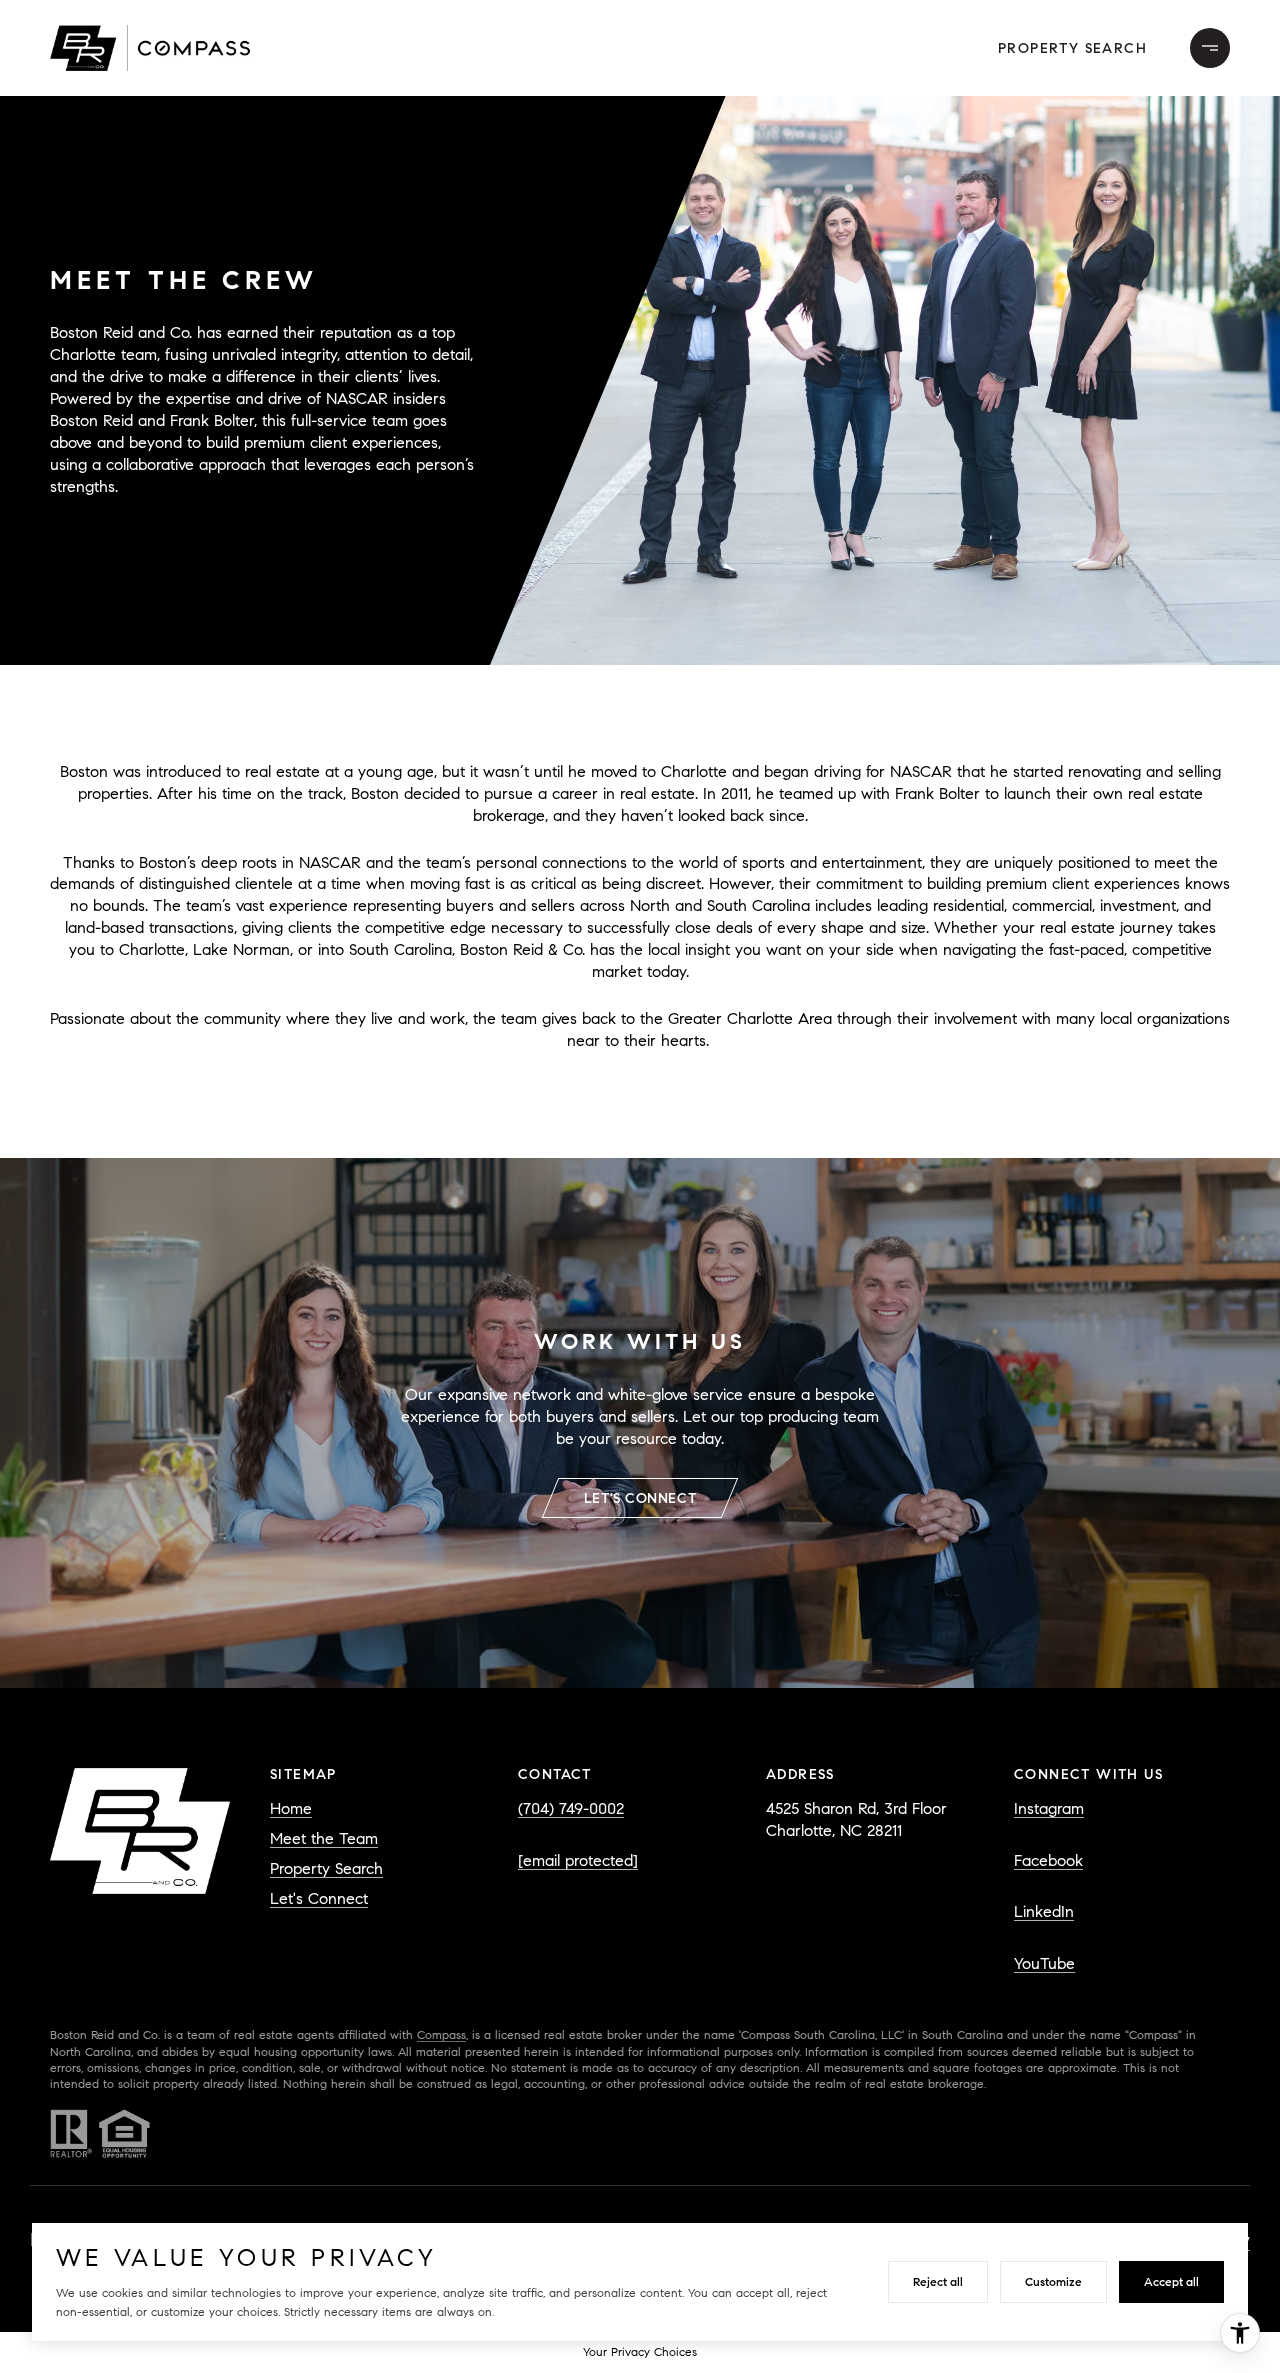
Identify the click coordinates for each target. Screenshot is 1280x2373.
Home (291, 1808)
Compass (441, 2034)
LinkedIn (1044, 1911)
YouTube (1044, 1963)
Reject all (938, 2281)
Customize (1053, 2281)
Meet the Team (324, 1838)
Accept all (1171, 2281)
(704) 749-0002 (571, 1808)
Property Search (1072, 48)
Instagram (1049, 1808)
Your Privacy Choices (640, 2351)
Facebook (1048, 1860)
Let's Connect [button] (640, 1498)
